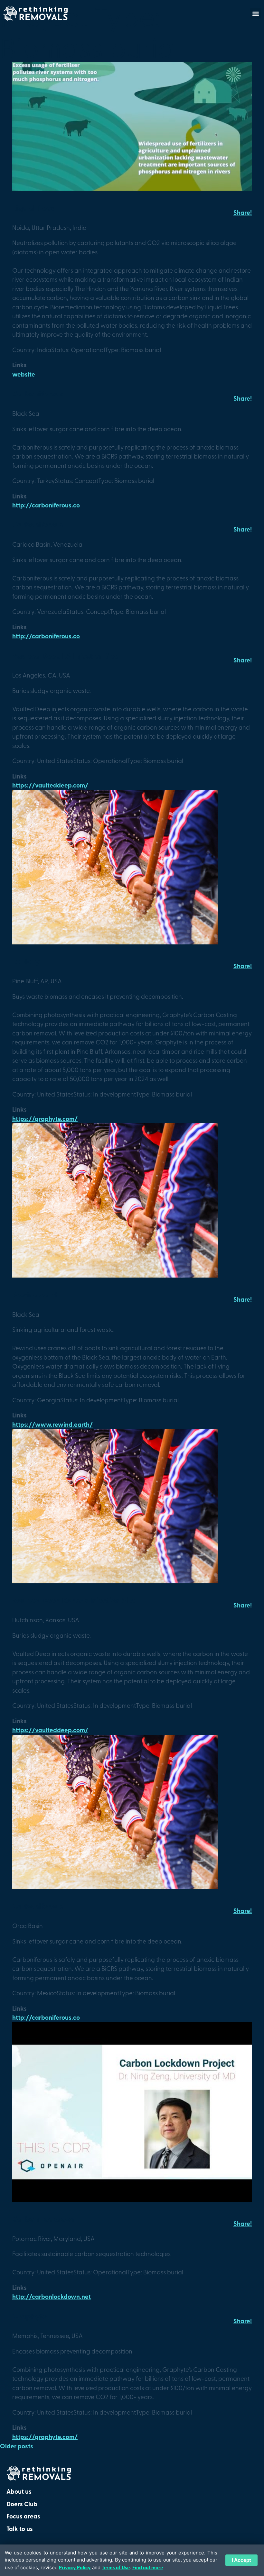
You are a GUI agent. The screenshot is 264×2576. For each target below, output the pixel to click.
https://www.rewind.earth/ (52, 1424)
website (24, 374)
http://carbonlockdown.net (52, 2296)
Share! (243, 212)
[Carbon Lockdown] (132, 2199)
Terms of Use (116, 2567)
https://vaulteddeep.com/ (50, 785)
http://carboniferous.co (46, 505)
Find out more (148, 2567)
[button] (255, 13)
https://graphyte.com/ (45, 1119)
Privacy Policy (75, 2567)
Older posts (17, 2446)
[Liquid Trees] (132, 188)
